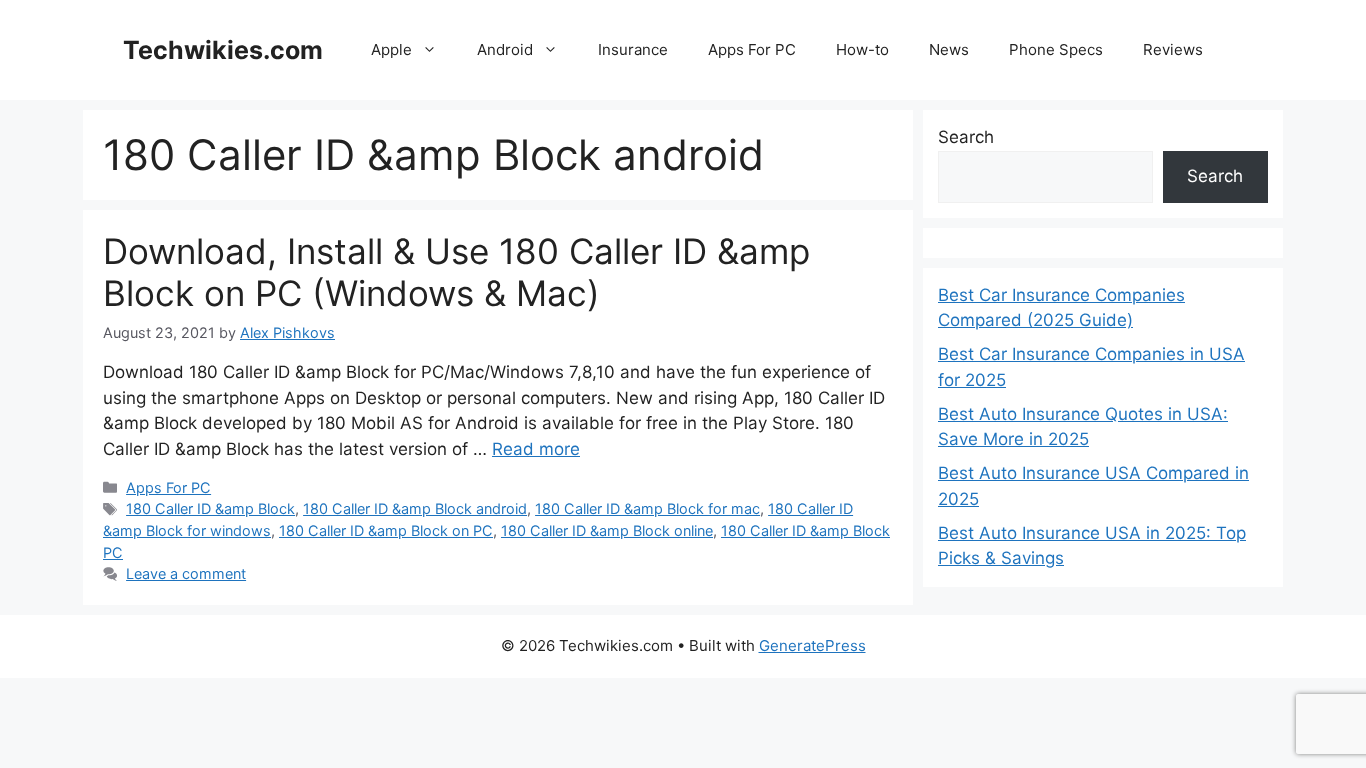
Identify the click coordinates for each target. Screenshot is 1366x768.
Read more (536, 449)
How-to (862, 49)
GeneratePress (812, 645)
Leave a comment (186, 573)
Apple (391, 49)
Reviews (1173, 49)
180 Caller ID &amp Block (210, 508)
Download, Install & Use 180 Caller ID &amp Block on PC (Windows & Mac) (456, 272)
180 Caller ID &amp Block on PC (386, 530)
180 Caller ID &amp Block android (415, 508)
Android (505, 49)
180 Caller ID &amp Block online (607, 530)
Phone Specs (1056, 49)
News (949, 49)
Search (966, 137)
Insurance (633, 49)
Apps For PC (752, 49)
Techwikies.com (223, 50)
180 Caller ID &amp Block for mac (647, 508)
